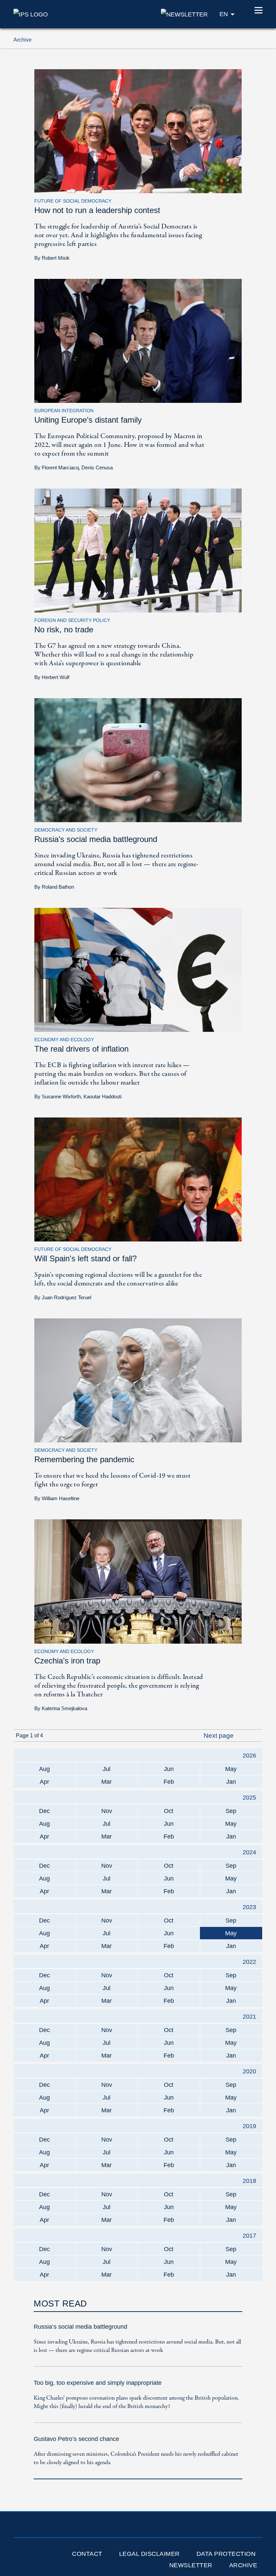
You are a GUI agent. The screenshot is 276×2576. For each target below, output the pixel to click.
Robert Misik (56, 258)
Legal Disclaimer (149, 2554)
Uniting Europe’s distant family (88, 420)
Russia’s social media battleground (96, 839)
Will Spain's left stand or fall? (85, 1258)
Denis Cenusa (97, 468)
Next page (219, 1736)
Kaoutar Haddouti (102, 1096)
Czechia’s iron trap (67, 1661)
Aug (44, 1769)
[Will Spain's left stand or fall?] (138, 1179)
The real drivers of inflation (81, 1049)
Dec (44, 1811)
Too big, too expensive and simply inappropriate (98, 2383)
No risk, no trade (64, 629)
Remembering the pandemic (84, 1459)
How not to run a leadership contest (97, 210)
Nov (107, 1811)
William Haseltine (61, 1498)
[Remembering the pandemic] (138, 1380)
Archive (243, 2565)
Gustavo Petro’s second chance (76, 2439)
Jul (107, 1769)
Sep (231, 1811)
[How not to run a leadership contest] (138, 131)
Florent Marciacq (60, 468)
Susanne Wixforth (61, 1096)
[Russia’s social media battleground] (138, 760)
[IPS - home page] (31, 14)
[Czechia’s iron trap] (138, 1581)
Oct (169, 1811)
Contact (87, 2554)
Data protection (226, 2554)
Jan (231, 1782)
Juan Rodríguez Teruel (66, 1297)
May (231, 1769)
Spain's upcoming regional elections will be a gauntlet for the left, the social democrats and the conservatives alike (118, 1279)
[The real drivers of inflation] (138, 969)
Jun (169, 1769)
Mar (107, 1782)
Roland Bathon (58, 887)
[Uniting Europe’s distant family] (138, 341)
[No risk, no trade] (138, 550)
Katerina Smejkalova (64, 1708)
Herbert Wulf (56, 677)
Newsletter (191, 2565)
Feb (169, 1782)
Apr (44, 1782)
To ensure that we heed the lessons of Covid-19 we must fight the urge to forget (112, 1480)
